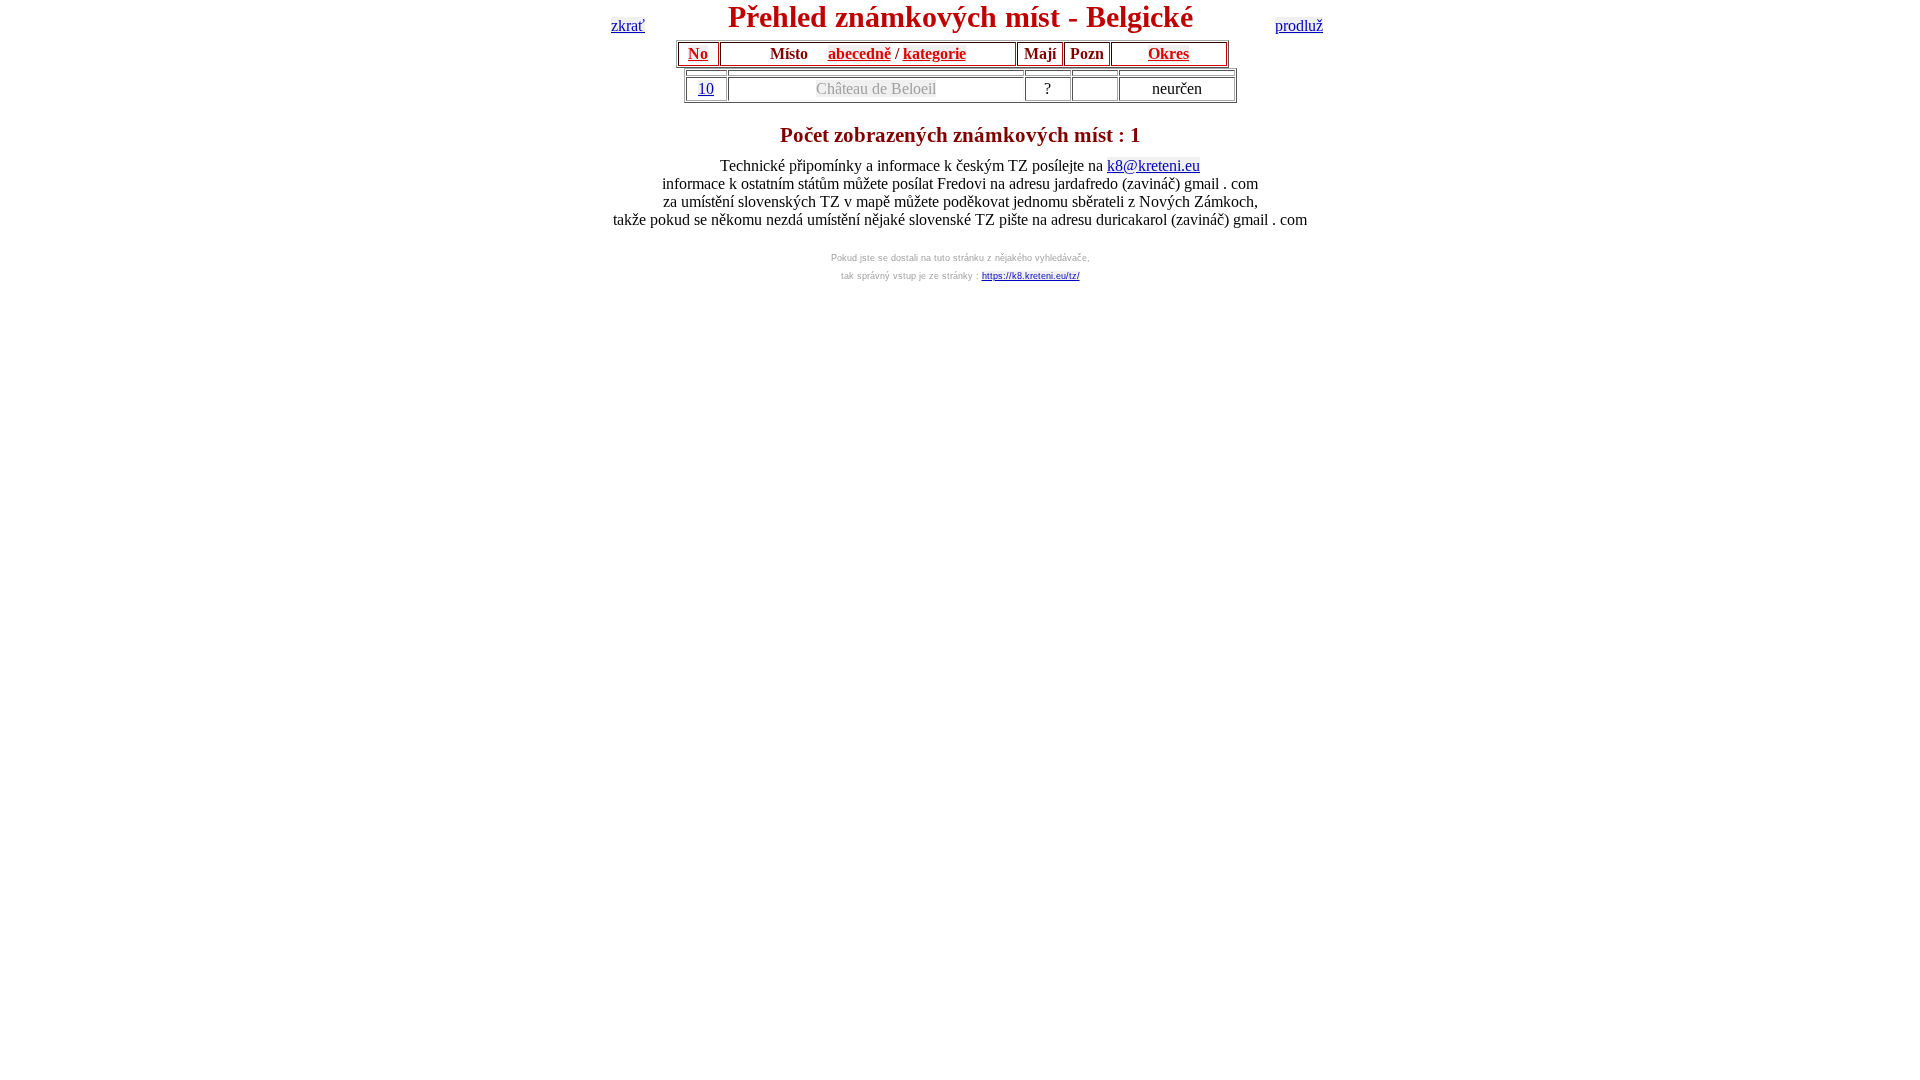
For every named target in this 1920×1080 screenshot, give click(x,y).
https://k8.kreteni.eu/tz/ (1031, 276)
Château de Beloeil (876, 88)
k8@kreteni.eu (1153, 165)
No (698, 53)
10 (706, 88)
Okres (1168, 53)
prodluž (1299, 25)
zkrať (628, 25)
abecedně (859, 53)
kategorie (934, 53)
